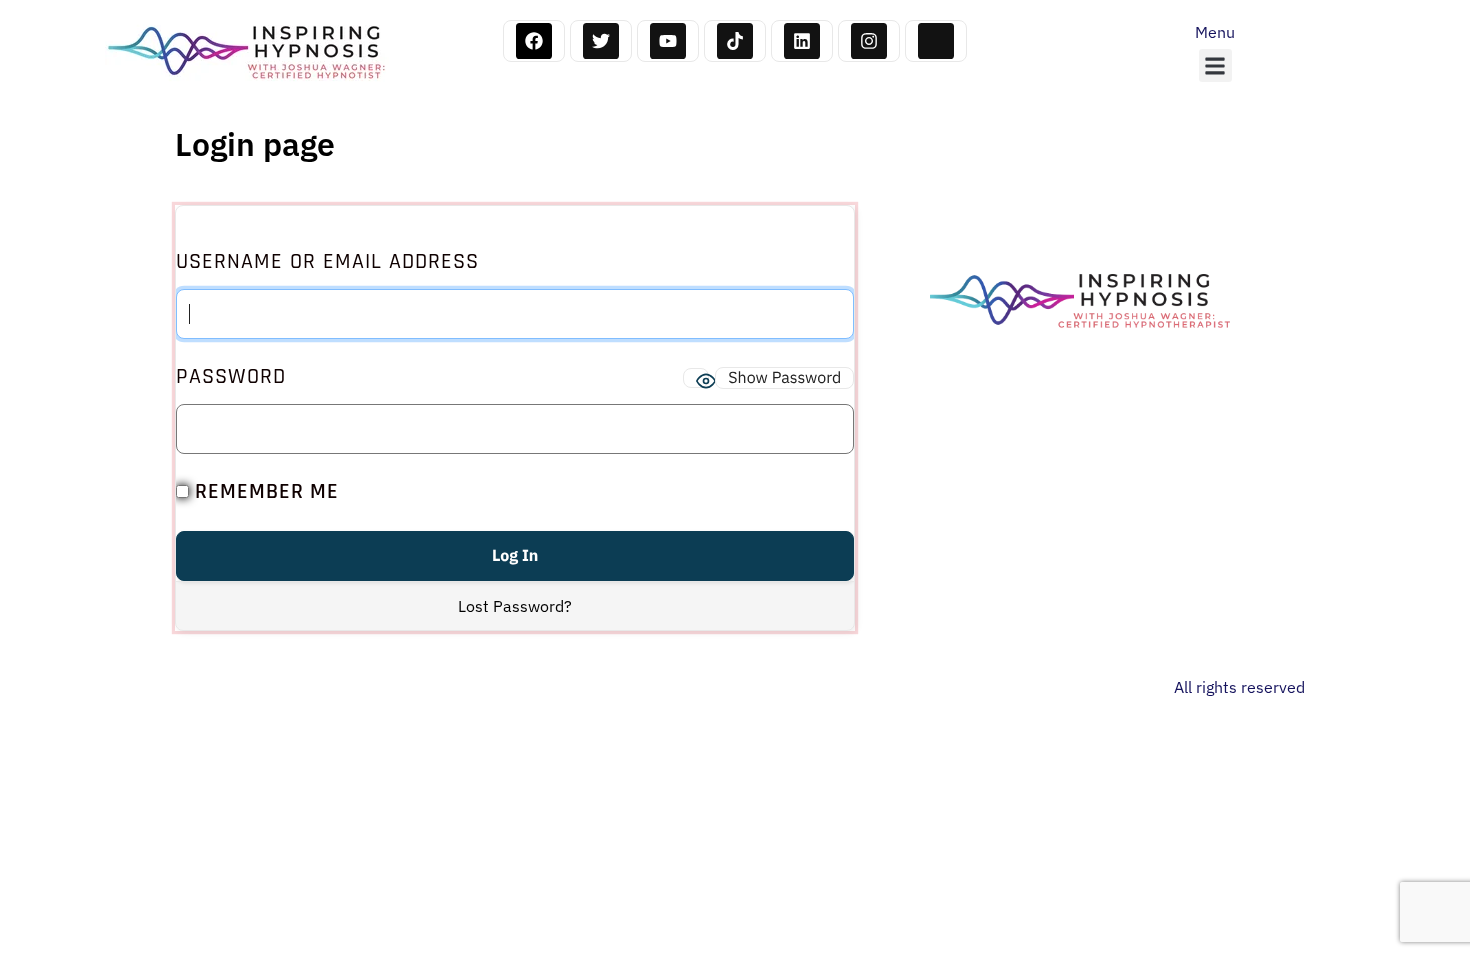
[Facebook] (534, 41)
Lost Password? (515, 606)
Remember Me (264, 492)
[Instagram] (869, 41)
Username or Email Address (327, 262)
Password (231, 377)
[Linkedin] (802, 41)
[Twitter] (601, 41)
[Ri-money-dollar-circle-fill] (936, 41)
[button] (1215, 65)
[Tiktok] (735, 41)
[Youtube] (668, 41)
